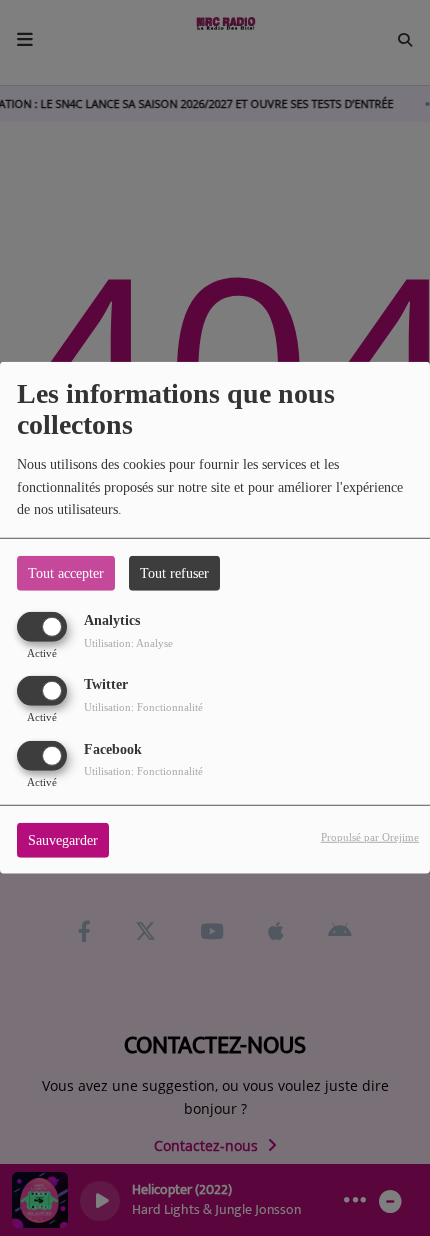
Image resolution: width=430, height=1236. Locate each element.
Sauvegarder (63, 839)
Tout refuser (174, 573)
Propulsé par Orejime (370, 836)
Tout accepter (66, 573)
